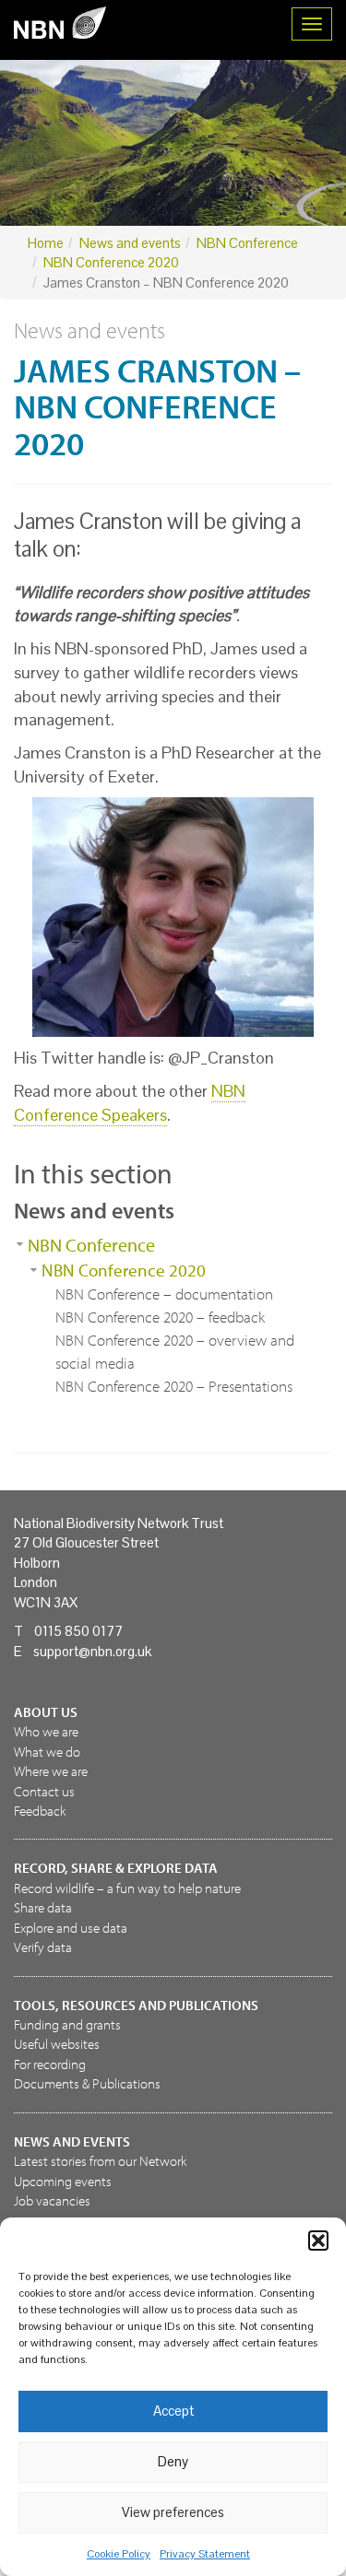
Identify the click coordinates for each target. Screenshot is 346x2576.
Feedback (40, 1811)
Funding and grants (67, 2024)
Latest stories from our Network (100, 2161)
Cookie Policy (119, 2554)
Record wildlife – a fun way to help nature (127, 1888)
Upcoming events (63, 2181)
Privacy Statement (205, 2554)
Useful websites (57, 2044)
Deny (173, 2461)
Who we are (46, 1731)
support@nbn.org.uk (92, 1651)
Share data (43, 1907)
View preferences (173, 2512)
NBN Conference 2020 (111, 262)
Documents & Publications (87, 2083)
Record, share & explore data (116, 1868)
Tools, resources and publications (136, 2005)
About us (46, 1712)
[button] (318, 2241)
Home (46, 243)
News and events (130, 243)
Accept (173, 2411)
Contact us (44, 1791)
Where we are (51, 1771)
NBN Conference (247, 243)
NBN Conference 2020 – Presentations (174, 1385)
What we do (47, 1752)
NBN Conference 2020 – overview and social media (175, 1351)
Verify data (43, 1947)
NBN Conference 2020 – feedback (160, 1316)
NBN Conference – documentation (164, 1293)
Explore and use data (71, 1928)
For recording (50, 2064)
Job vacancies (52, 2200)
